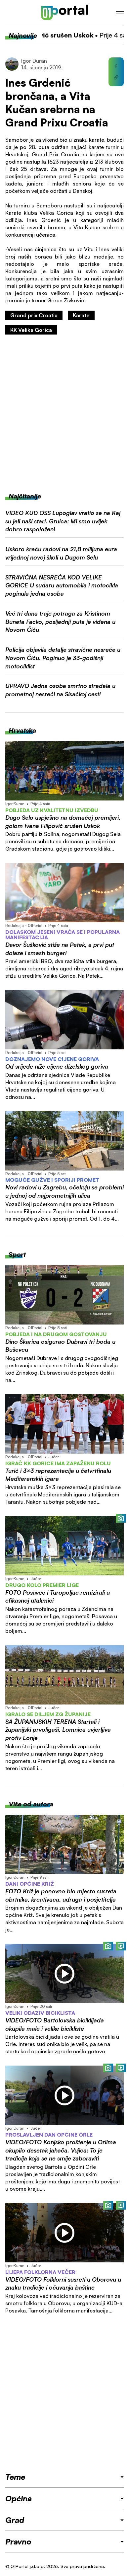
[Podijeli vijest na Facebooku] (116, 66)
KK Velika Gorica (31, 330)
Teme (15, 2477)
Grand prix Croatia (34, 315)
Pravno (18, 2541)
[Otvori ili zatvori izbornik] (120, 13)
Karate (81, 315)
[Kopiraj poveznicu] (116, 77)
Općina (19, 2498)
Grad (15, 2520)
